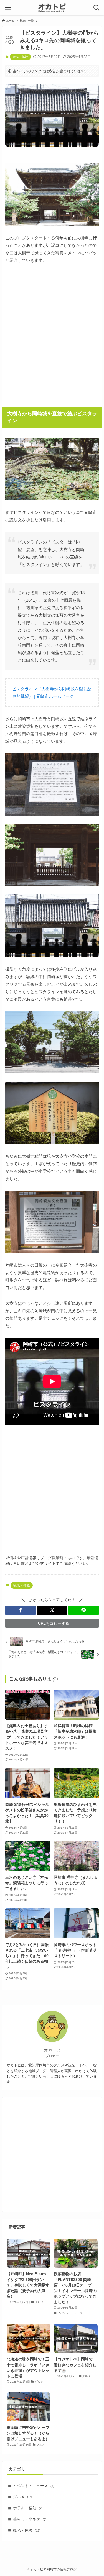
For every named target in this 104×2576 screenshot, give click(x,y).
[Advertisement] (52, 333)
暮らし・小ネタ (30, 2519)
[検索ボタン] (96, 8)
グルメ (23, 2497)
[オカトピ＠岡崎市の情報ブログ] (52, 8)
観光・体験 (20, 57)
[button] (21, 1610)
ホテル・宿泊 (28, 2508)
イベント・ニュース (34, 2486)
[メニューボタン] (8, 8)
